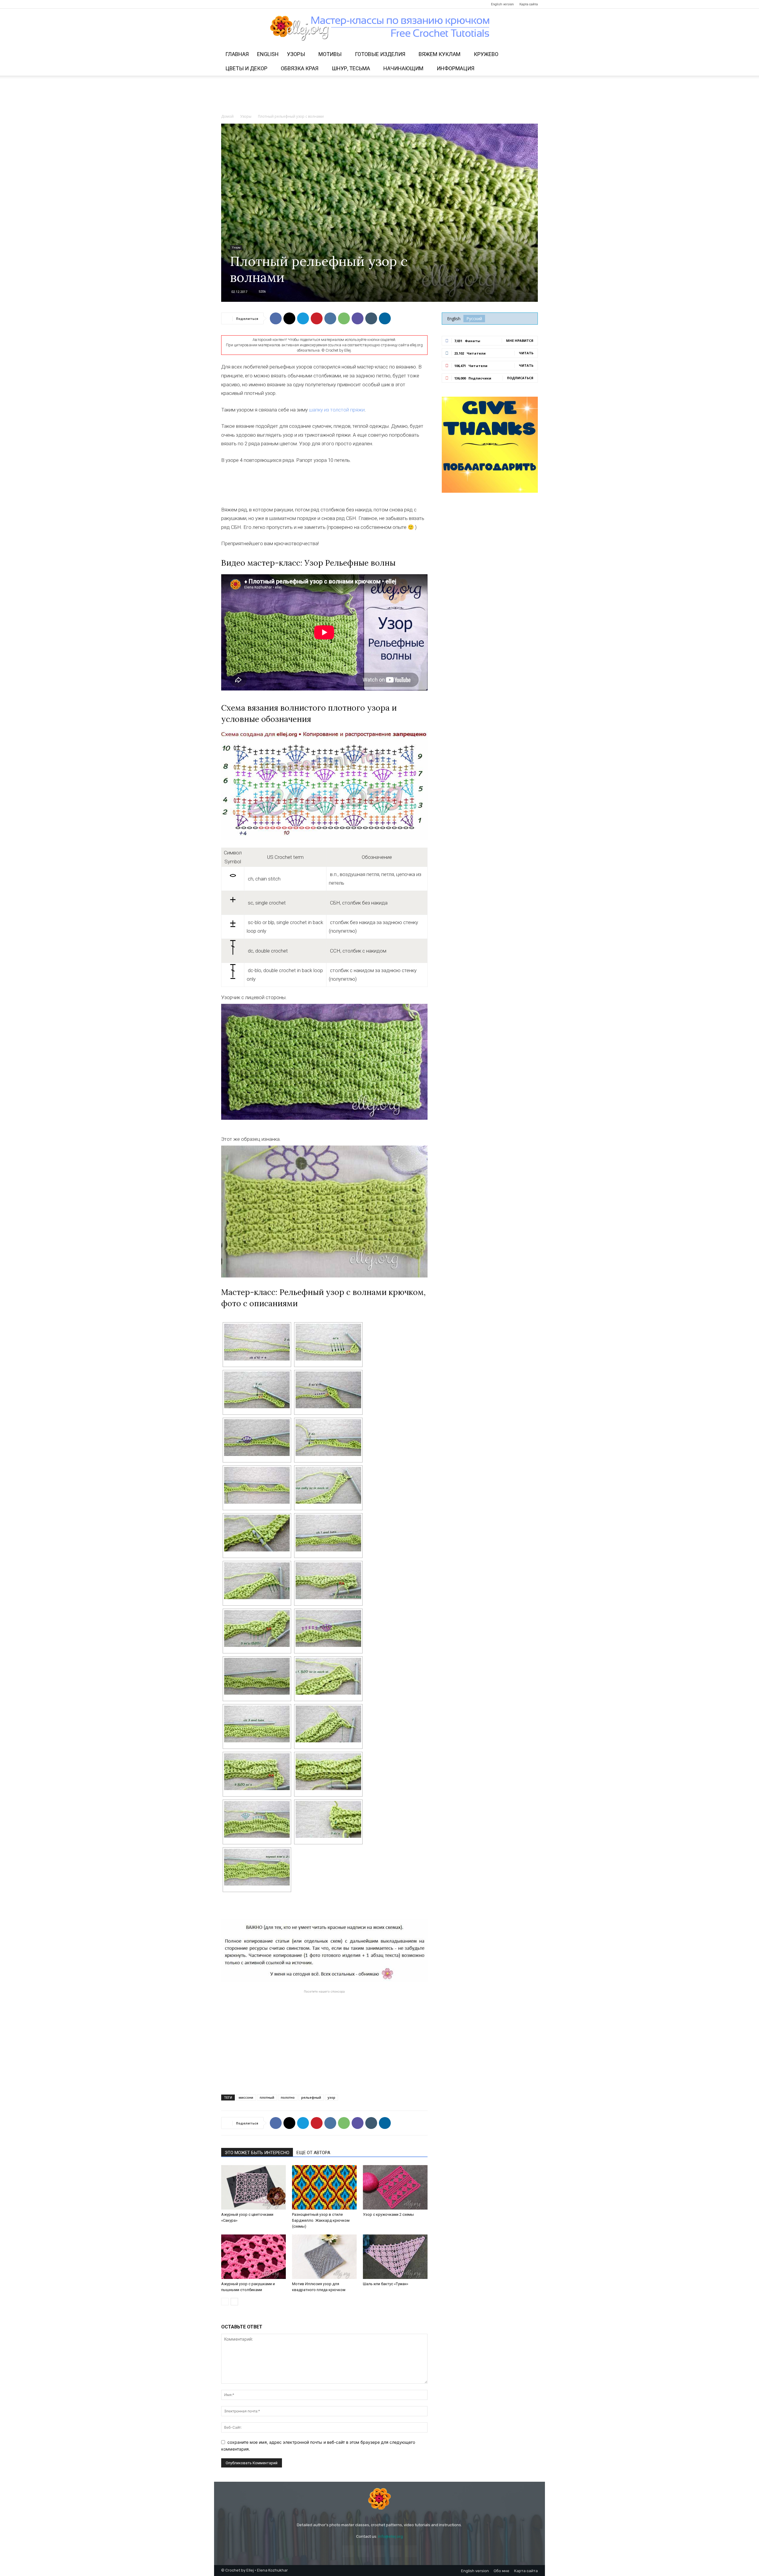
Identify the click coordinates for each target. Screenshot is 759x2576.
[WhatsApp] (344, 318)
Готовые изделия (380, 54)
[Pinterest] (245, 4)
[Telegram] (255, 4)
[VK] (330, 318)
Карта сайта (529, 4)
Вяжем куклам (440, 54)
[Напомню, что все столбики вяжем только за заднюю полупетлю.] (257, 1724)
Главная (237, 54)
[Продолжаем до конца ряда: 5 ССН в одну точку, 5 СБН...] (257, 1438)
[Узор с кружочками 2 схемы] (395, 2187)
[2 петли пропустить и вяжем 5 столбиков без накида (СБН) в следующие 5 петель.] (328, 1342)
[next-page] (234, 2302)
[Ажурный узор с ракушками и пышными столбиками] (253, 2257)
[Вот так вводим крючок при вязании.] (257, 1533)
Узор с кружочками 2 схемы (388, 2214)
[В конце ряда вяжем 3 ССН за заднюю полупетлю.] (328, 1819)
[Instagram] (235, 4)
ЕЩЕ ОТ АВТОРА (313, 2153)
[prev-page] (225, 2302)
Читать (526, 353)
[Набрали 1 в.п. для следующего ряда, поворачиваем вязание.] (257, 1485)
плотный (267, 2097)
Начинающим (403, 68)
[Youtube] (265, 4)
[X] (289, 318)
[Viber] (358, 318)
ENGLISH (268, 54)
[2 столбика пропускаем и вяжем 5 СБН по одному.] (257, 1772)
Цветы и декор (246, 68)
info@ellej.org (390, 2536)
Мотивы (330, 54)
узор (331, 2097)
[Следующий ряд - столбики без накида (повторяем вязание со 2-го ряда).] (257, 1867)
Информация (456, 68)
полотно (288, 2097)
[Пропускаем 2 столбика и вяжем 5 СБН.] (257, 1628)
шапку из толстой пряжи (337, 410)
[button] (531, 55)
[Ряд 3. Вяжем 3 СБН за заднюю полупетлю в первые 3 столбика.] (257, 1581)
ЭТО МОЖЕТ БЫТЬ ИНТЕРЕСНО (257, 2153)
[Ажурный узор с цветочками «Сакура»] (253, 2187)
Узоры (296, 54)
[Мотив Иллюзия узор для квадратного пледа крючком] (324, 2257)
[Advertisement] (379, 96)
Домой (227, 116)
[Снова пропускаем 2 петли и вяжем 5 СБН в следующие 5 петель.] (328, 1390)
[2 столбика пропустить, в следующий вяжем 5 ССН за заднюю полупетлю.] (328, 1581)
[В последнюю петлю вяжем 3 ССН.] (328, 1438)
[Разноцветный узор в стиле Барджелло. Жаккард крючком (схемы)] (324, 2187)
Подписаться (520, 378)
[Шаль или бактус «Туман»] (395, 2257)
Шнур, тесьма (351, 68)
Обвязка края (300, 68)
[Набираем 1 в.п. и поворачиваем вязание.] (328, 1533)
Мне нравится (520, 340)
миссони (246, 2097)
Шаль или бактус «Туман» (386, 2284)
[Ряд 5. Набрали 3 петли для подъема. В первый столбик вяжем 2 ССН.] (328, 1724)
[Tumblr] (371, 318)
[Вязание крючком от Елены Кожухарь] (380, 28)
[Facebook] (226, 4)
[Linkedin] (385, 318)
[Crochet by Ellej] (379, 2499)
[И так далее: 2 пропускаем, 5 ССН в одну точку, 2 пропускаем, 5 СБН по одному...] (328, 1628)
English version (502, 4)
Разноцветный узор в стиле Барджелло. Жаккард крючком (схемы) (321, 2220)
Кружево (486, 54)
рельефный (311, 2097)
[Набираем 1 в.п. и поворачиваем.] (257, 1676)
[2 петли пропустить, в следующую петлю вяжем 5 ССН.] (257, 1390)
